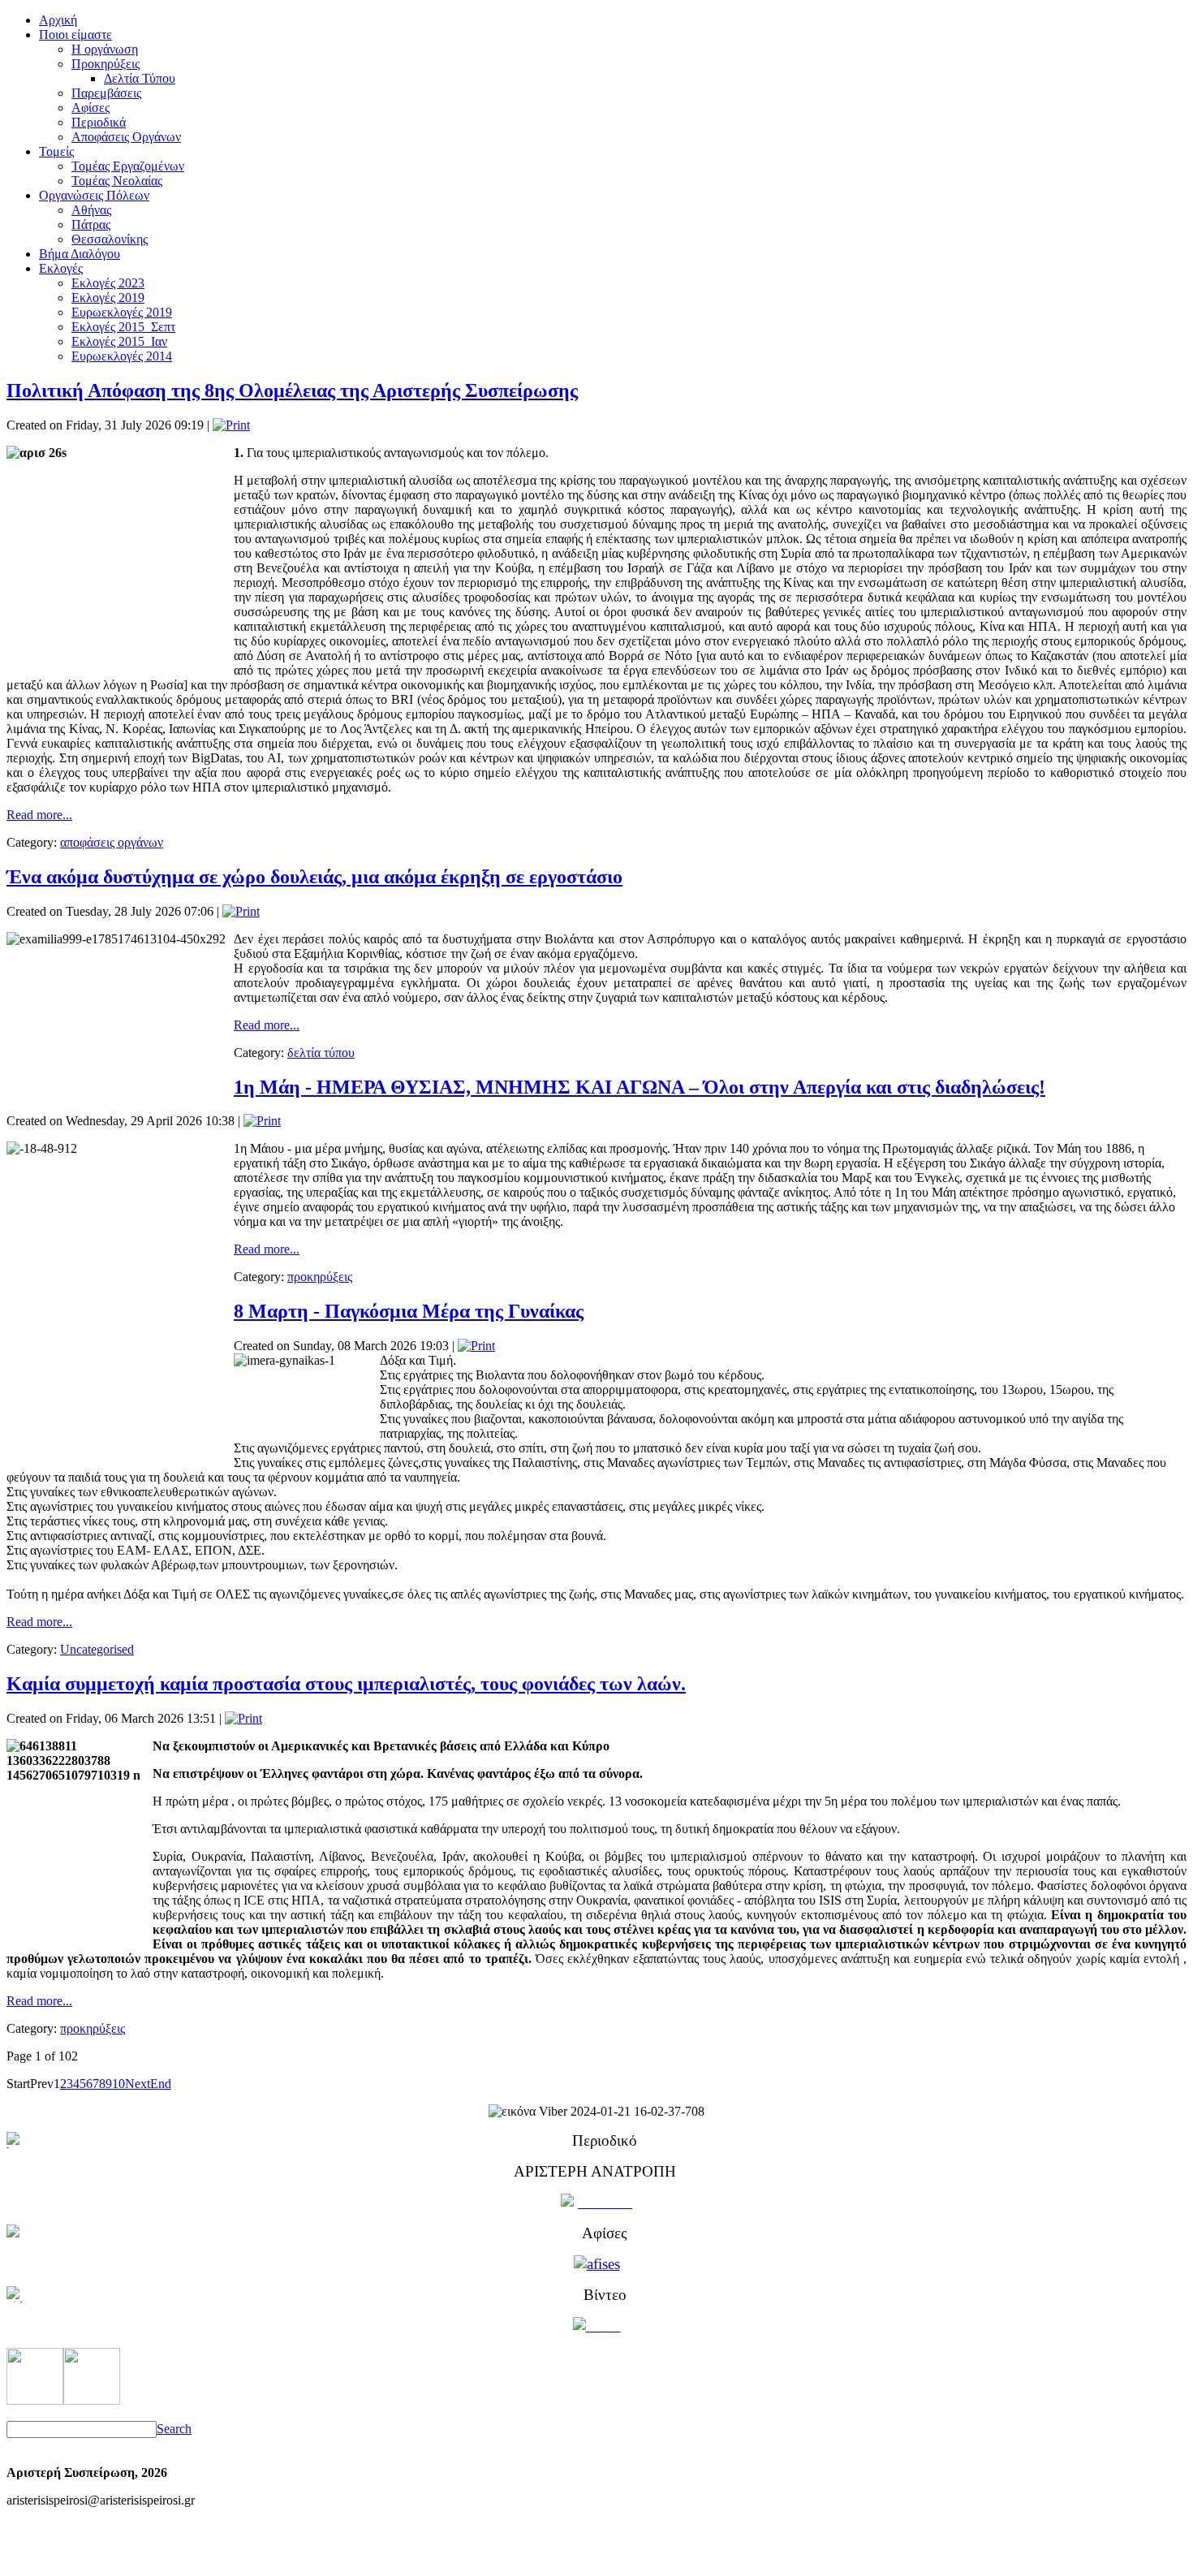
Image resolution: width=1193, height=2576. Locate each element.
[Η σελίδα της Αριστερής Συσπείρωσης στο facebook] (35, 2400)
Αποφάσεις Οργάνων (126, 137)
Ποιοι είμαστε (75, 35)
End (161, 2084)
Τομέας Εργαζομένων (128, 166)
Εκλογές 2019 (108, 298)
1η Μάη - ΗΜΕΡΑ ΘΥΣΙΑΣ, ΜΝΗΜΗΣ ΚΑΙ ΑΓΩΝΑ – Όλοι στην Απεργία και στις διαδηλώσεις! (640, 1087)
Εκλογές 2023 (108, 283)
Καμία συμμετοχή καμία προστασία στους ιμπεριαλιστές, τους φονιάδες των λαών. (346, 1684)
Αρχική (58, 20)
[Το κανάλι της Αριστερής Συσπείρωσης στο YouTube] (92, 2400)
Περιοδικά (99, 122)
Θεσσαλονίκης (110, 239)
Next (138, 2084)
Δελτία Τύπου (140, 78)
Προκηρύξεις (106, 64)
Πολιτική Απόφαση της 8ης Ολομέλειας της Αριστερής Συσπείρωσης (292, 390)
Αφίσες (90, 108)
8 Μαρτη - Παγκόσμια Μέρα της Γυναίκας (409, 1311)
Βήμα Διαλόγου (80, 254)
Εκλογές (61, 268)
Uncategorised (97, 1649)
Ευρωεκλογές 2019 (122, 312)
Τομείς (56, 151)
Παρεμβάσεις (106, 93)
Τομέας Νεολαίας (117, 181)
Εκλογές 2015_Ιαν (119, 341)
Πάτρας (91, 224)
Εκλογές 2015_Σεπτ (123, 327)
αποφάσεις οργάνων (112, 842)
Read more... (39, 815)
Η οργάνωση (105, 49)
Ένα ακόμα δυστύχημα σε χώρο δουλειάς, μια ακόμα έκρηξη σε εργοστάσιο (314, 877)
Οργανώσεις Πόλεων (94, 195)
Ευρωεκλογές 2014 (122, 356)
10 (118, 2084)
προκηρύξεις (320, 1277)
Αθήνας (91, 210)
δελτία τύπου (321, 1053)
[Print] (231, 425)
